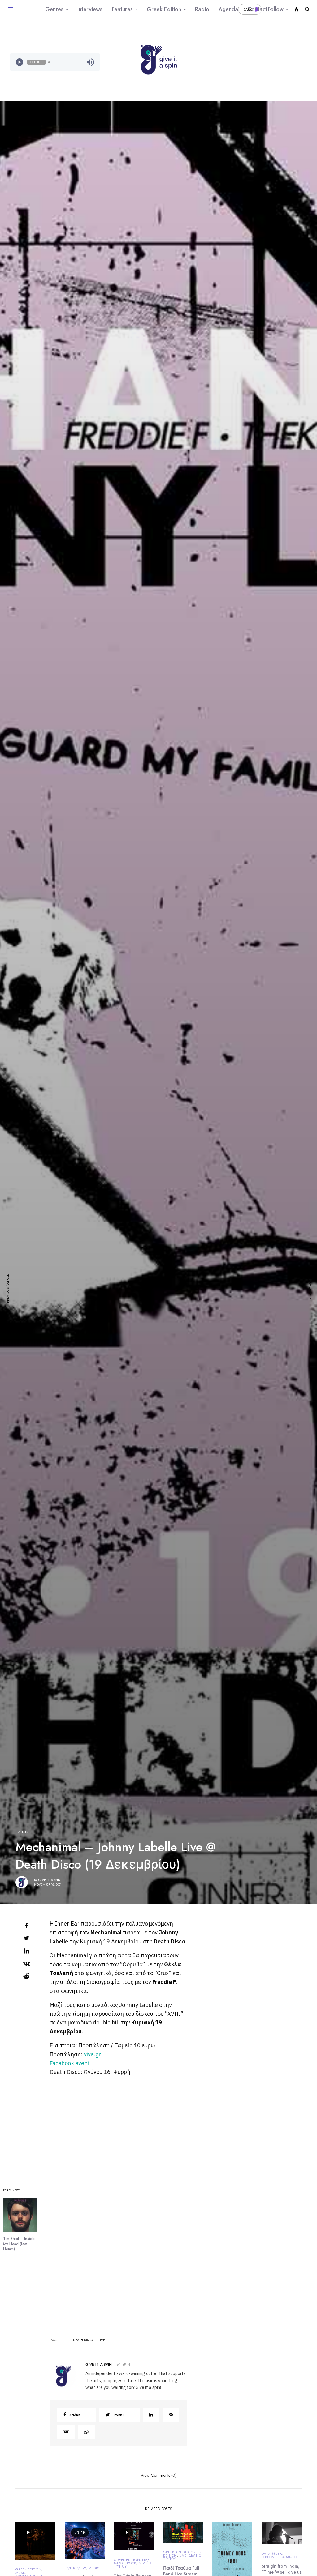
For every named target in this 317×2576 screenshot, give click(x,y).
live (102, 2340)
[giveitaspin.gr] (158, 60)
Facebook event (70, 2063)
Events (22, 1832)
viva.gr (92, 2054)
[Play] (20, 62)
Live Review (76, 2568)
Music (21, 2573)
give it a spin (49, 1880)
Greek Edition (28, 2569)
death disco (83, 2340)
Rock (132, 2563)
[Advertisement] (262, 62)
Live (146, 2560)
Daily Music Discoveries (273, 2555)
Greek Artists (176, 2552)
